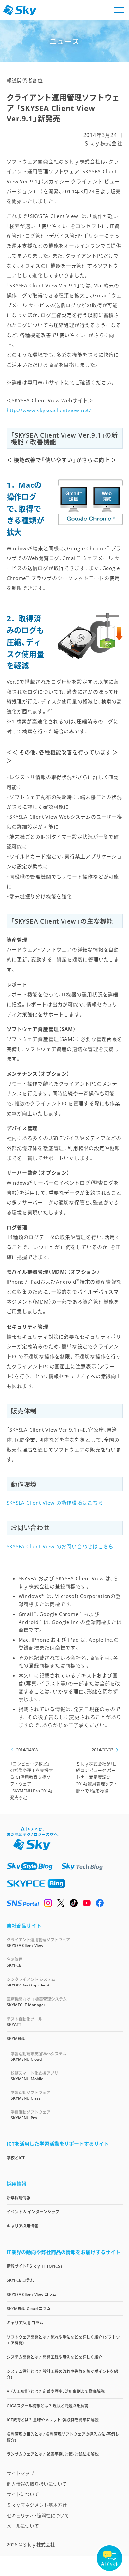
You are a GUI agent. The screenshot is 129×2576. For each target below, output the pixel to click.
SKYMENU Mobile (34, 2076)
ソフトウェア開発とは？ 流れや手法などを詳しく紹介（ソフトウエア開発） (63, 2340)
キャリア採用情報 (22, 2226)
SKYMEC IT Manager (37, 2002)
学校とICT (16, 2158)
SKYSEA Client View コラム (31, 2294)
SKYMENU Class (30, 2095)
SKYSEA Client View (38, 1943)
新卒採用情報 (19, 2198)
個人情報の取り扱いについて (37, 2484)
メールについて (23, 2526)
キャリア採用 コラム (25, 2323)
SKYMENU (16, 2039)
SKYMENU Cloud (39, 2057)
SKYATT (24, 2022)
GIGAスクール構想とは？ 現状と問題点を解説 (47, 2406)
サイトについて (23, 2494)
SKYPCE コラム (20, 2280)
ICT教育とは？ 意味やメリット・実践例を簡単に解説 (53, 2420)
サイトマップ (21, 2473)
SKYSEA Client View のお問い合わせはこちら (60, 1546)
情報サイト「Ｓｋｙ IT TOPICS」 (35, 2266)
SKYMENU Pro (30, 2115)
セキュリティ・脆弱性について (38, 2515)
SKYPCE (15, 1962)
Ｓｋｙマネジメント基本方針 (37, 2505)
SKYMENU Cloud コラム (29, 2309)
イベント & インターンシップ (33, 2212)
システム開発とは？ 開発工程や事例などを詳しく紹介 (54, 2357)
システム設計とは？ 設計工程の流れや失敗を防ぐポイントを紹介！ (62, 2374)
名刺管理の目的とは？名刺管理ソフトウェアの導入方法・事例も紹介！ (63, 2437)
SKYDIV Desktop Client (31, 1982)
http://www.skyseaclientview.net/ (49, 410)
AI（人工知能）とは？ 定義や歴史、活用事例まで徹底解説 (56, 2392)
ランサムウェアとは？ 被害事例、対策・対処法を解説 (53, 2454)
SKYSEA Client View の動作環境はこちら (55, 1503)
